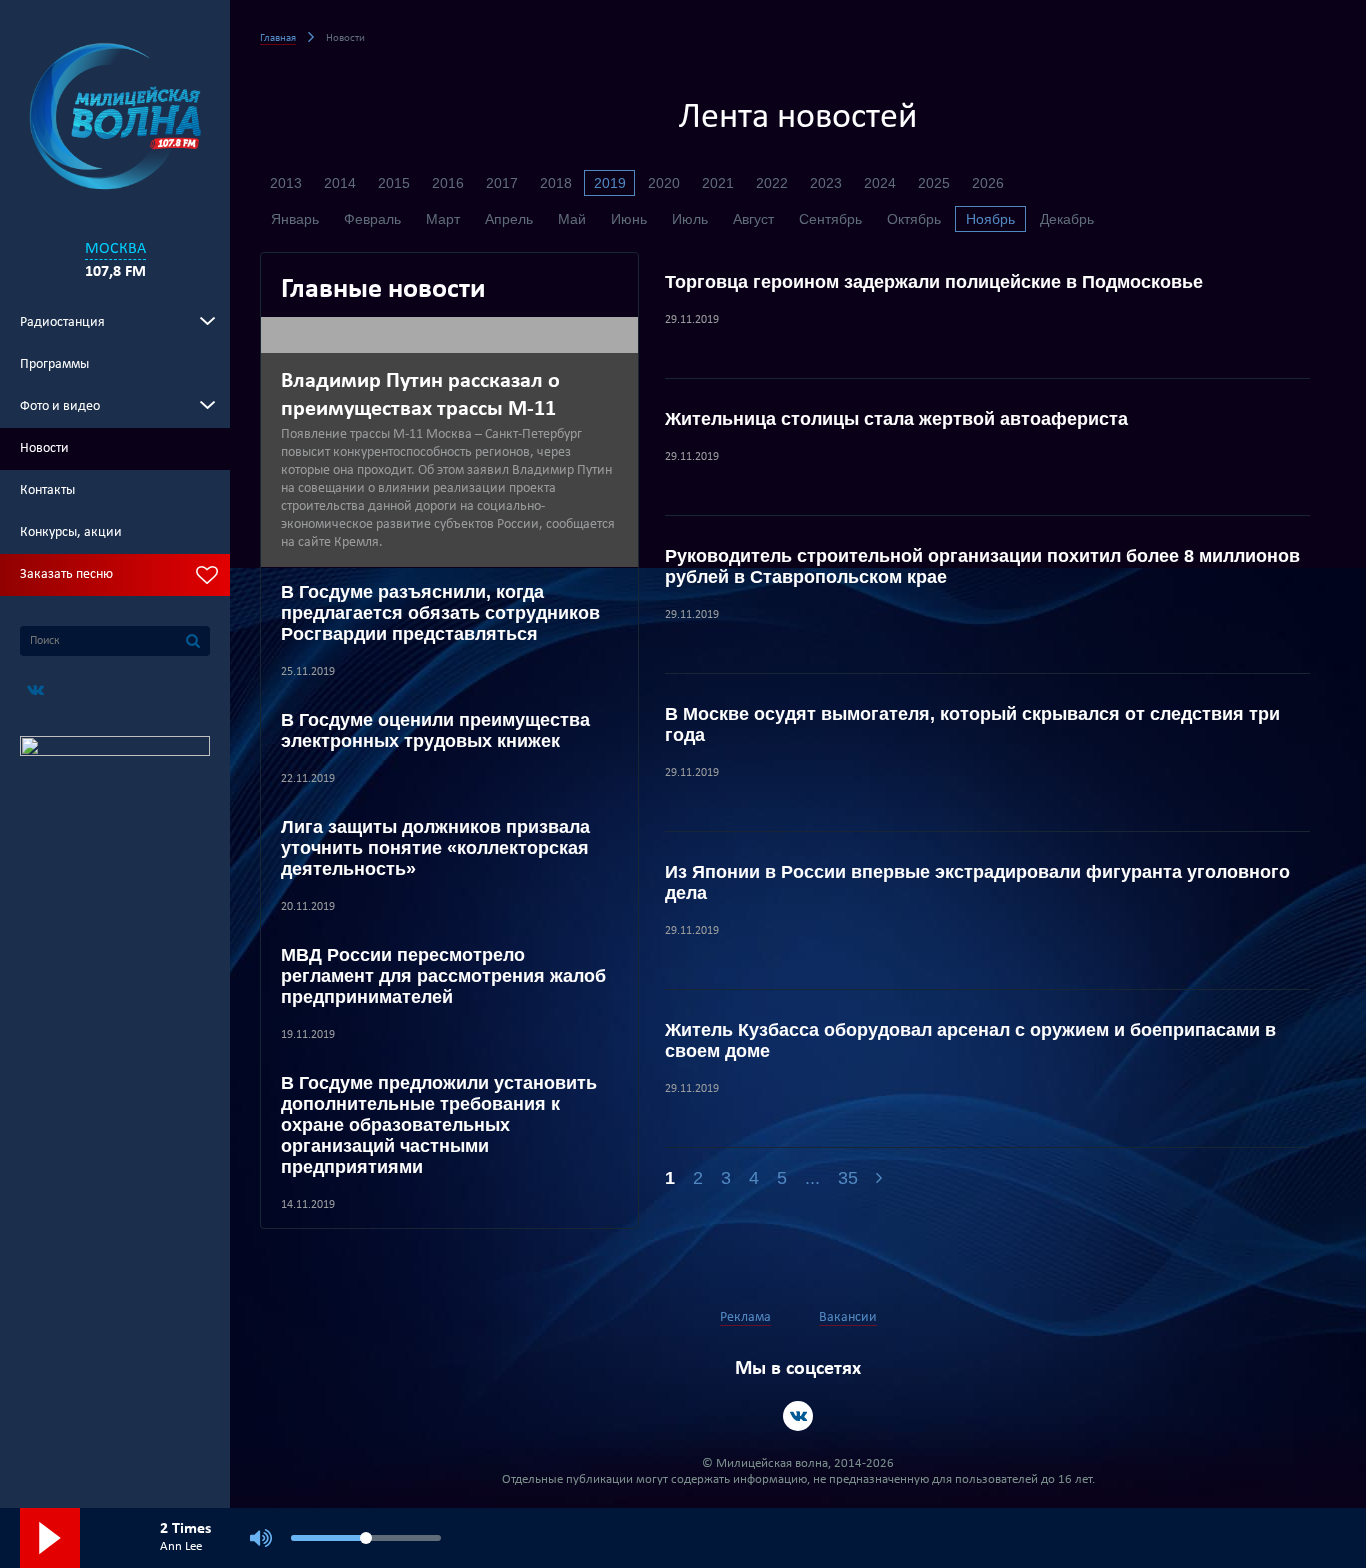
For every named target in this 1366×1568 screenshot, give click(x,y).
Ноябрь (990, 219)
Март (443, 219)
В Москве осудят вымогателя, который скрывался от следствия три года (972, 724)
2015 (394, 183)
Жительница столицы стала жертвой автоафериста (896, 419)
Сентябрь (830, 219)
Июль (690, 219)
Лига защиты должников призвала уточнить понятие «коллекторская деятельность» (435, 848)
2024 (880, 183)
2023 (826, 183)
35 (848, 1178)
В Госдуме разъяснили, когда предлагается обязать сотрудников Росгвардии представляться (440, 613)
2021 (718, 183)
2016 (448, 183)
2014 (340, 183)
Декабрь (1067, 219)
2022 (772, 183)
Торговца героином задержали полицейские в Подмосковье (934, 282)
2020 (664, 183)
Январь (295, 219)
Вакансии (848, 1317)
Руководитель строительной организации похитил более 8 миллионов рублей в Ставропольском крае (982, 566)
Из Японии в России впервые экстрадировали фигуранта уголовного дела (977, 882)
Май (572, 219)
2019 (610, 183)
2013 (286, 183)
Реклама (745, 1317)
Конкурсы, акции (71, 532)
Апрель (509, 219)
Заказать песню (66, 574)
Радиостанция (62, 322)
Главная (278, 38)
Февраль (372, 219)
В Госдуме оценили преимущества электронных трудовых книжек (435, 730)
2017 (502, 183)
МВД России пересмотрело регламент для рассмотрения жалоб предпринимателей (443, 976)
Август (753, 219)
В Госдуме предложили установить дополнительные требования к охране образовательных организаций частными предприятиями (439, 1125)
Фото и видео (60, 406)
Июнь (629, 219)
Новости (44, 448)
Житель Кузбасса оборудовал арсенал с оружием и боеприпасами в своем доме (970, 1040)
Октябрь (914, 219)
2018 (556, 183)
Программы (54, 364)
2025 (934, 183)
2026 (988, 183)
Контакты (47, 490)
